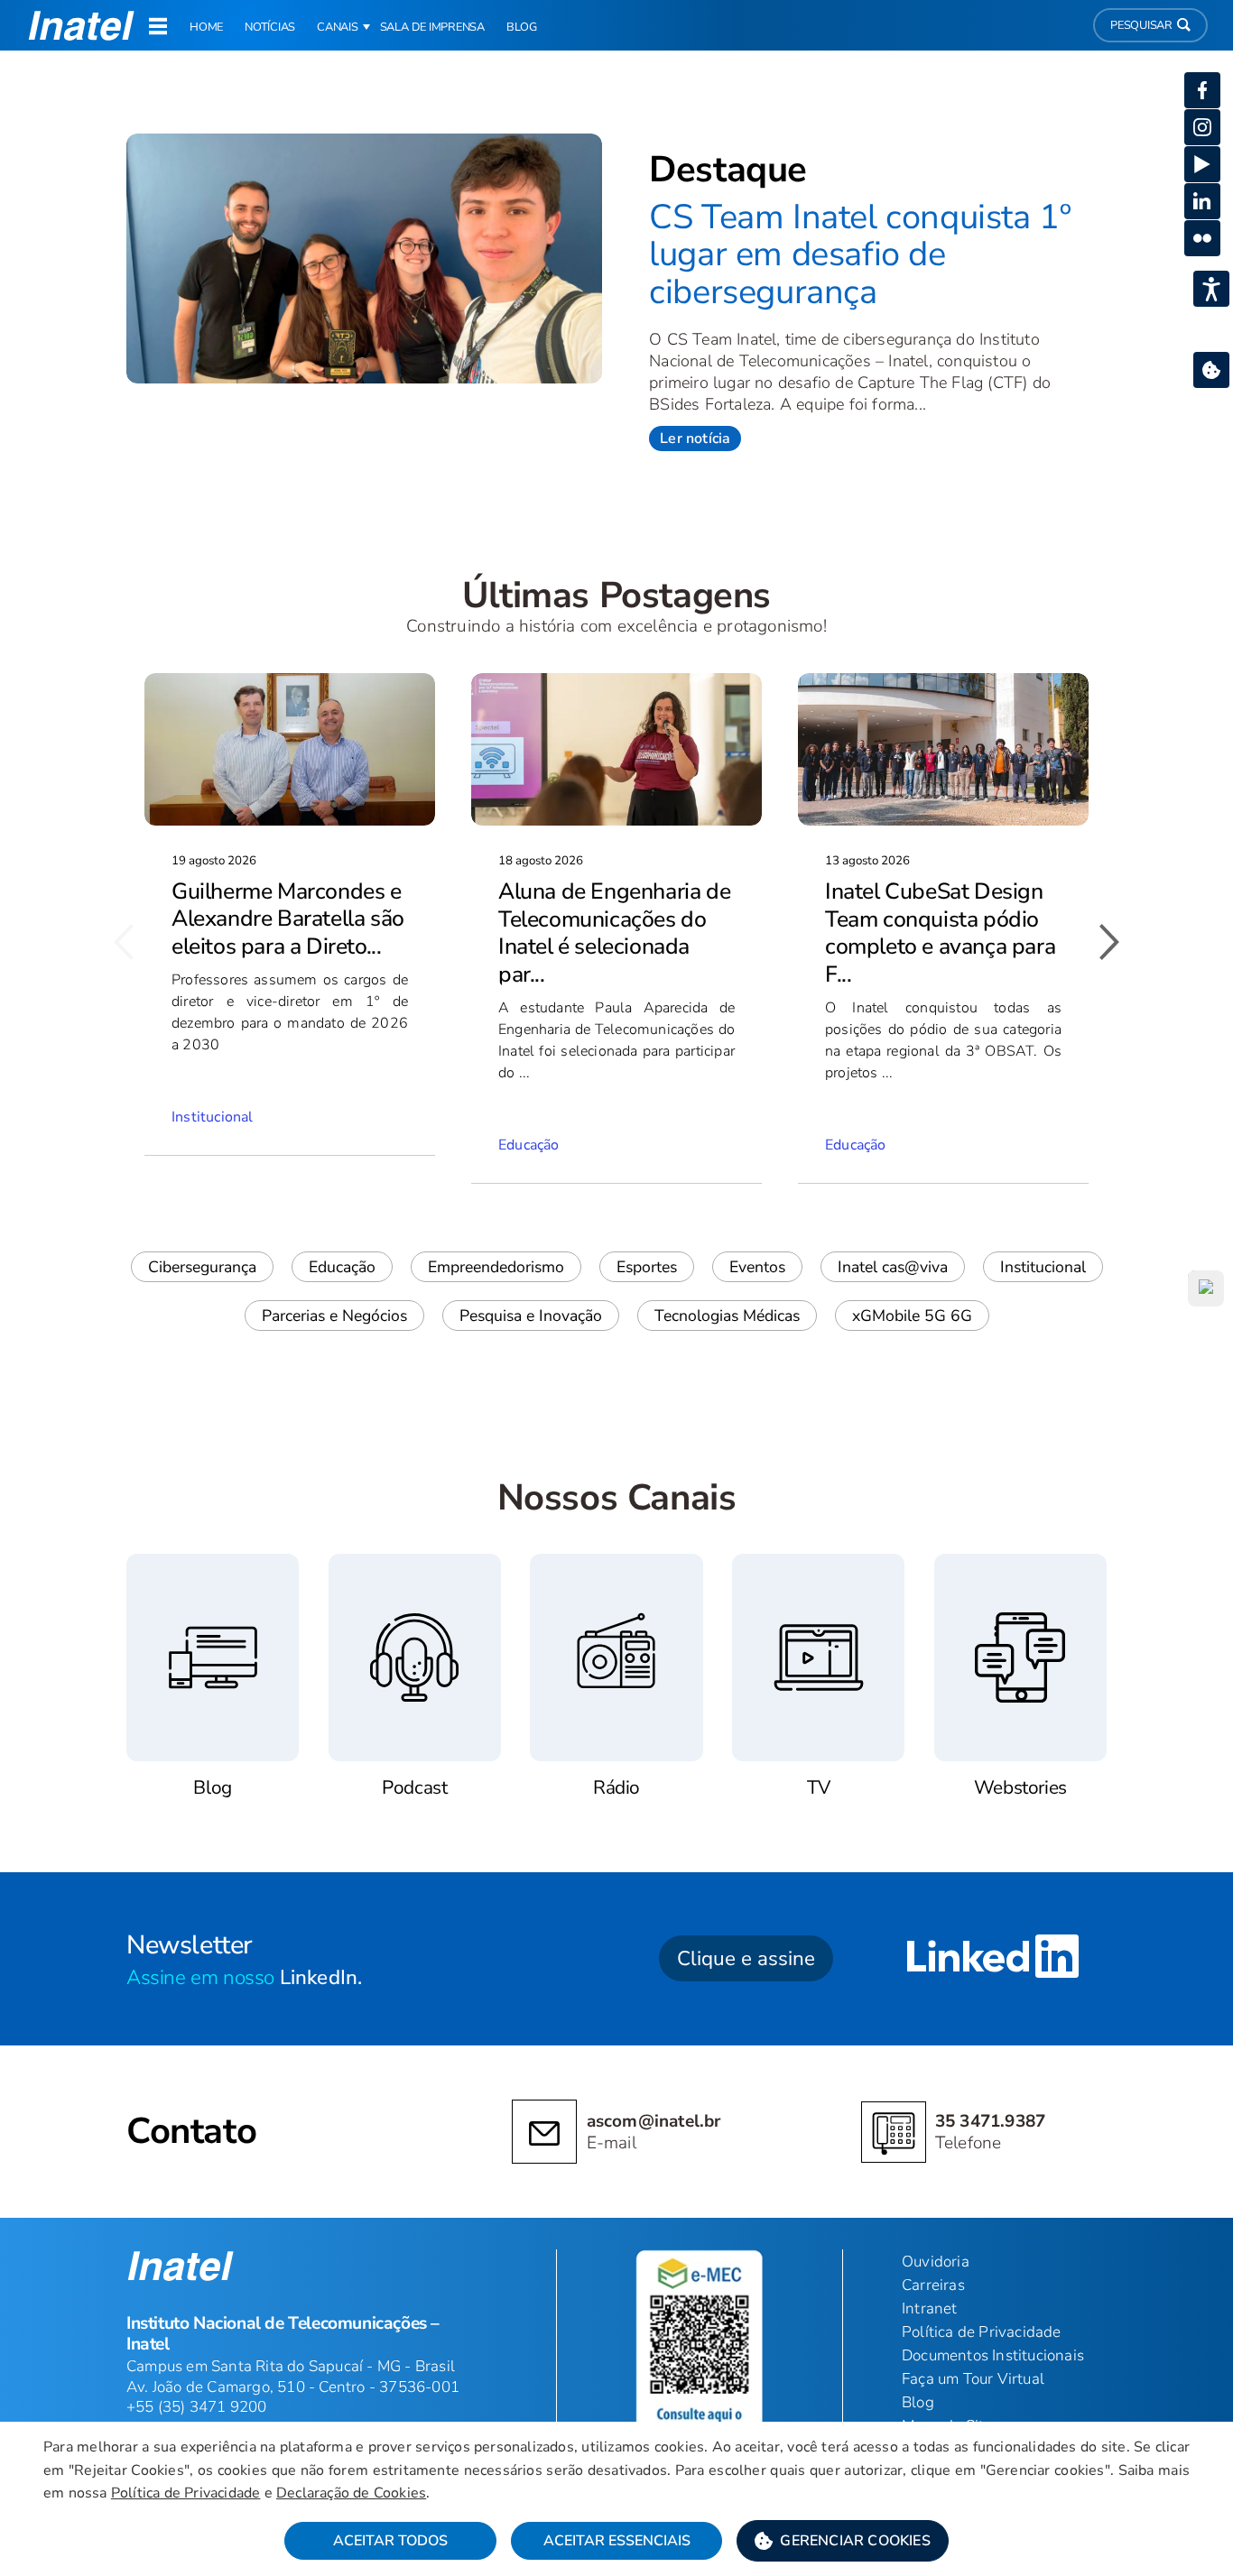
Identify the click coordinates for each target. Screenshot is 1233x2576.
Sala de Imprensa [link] (432, 27)
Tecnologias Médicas (727, 1316)
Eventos (757, 1267)
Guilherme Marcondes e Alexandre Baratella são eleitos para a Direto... (288, 919)
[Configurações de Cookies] (1211, 370)
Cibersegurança (202, 1267)
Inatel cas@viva (893, 1267)
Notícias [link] (270, 27)
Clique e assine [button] (746, 1958)
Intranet (930, 2308)
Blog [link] (522, 27)
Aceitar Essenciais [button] (617, 2541)
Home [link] (206, 27)
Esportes (647, 1267)
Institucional (1043, 1267)
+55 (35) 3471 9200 (197, 2407)
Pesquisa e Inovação (531, 1316)
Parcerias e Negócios (334, 1316)
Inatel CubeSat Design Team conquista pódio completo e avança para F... (940, 933)
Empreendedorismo (496, 1267)
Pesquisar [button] (1141, 25)
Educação (342, 1267)
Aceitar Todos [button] (390, 2541)
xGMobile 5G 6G (912, 1316)
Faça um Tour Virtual (973, 2379)
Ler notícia (695, 439)
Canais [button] (338, 27)
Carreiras (933, 2285)
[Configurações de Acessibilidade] (1211, 289)
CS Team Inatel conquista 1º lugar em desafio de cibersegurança (860, 254)
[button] (843, 2541)
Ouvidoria (936, 2262)
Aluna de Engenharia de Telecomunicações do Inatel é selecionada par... (614, 933)
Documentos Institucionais (993, 2355)
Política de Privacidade (186, 2493)
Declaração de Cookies (351, 2493)
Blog (918, 2402)
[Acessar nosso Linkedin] (993, 1959)
